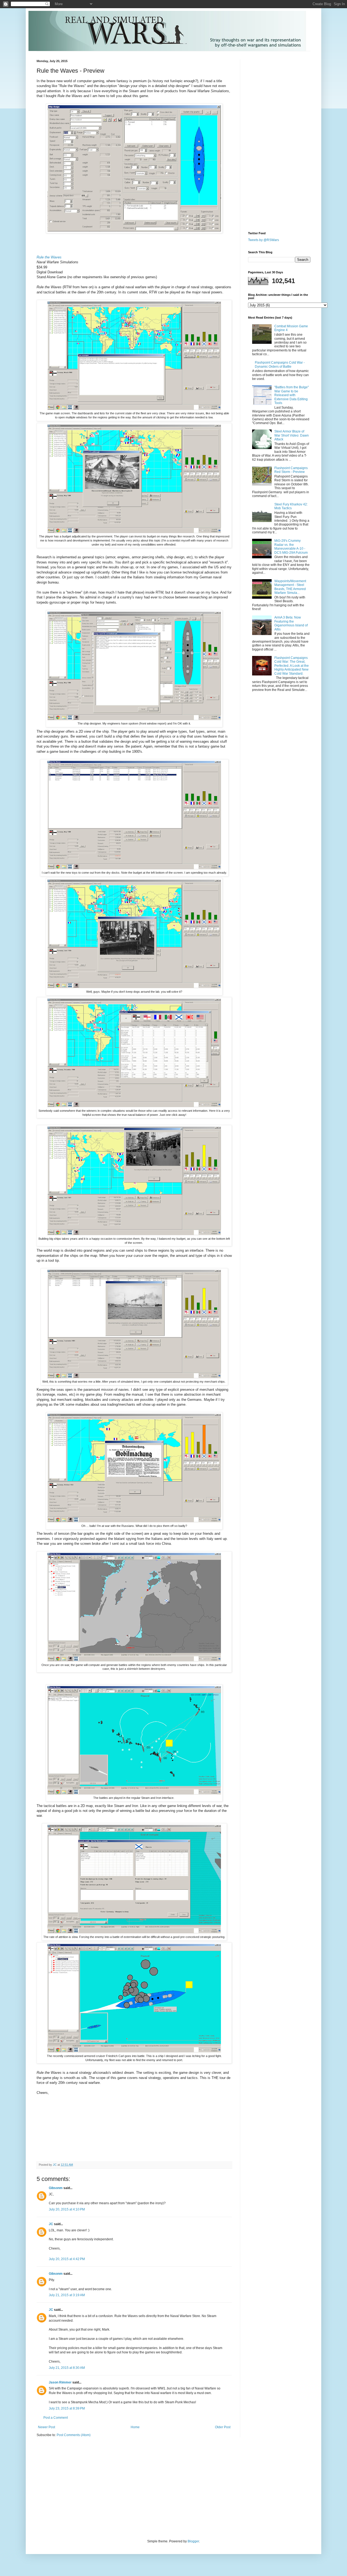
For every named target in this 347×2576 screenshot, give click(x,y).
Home (135, 2427)
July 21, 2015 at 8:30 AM (67, 2368)
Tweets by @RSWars (264, 240)
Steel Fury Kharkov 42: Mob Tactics (291, 506)
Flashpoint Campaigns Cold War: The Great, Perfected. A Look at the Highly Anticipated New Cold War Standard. (292, 666)
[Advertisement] (264, 141)
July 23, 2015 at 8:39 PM (67, 2408)
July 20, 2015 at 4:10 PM (67, 2209)
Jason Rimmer (60, 2382)
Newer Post (46, 2427)
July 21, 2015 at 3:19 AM (67, 2295)
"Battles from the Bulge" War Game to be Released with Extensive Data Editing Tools (292, 395)
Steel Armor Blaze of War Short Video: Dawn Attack (292, 435)
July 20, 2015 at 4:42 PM (67, 2259)
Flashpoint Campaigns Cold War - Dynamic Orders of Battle (280, 364)
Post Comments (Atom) (74, 2435)
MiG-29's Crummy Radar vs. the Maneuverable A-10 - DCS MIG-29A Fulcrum (291, 547)
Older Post (223, 2427)
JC (51, 2224)
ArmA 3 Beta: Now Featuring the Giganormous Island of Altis (291, 623)
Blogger (193, 2541)
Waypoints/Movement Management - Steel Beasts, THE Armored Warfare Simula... (290, 587)
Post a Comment (56, 2418)
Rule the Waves (49, 257)
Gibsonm (56, 2188)
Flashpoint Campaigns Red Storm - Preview (291, 470)
